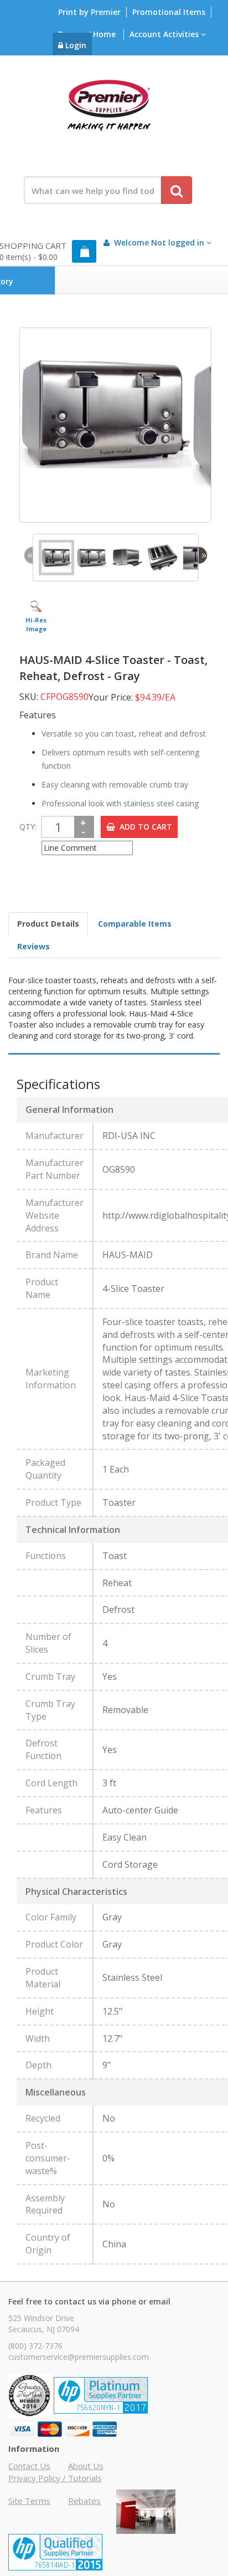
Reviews (33, 946)
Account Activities (165, 34)
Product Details (48, 924)
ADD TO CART (144, 827)
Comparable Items (135, 924)
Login (75, 45)
